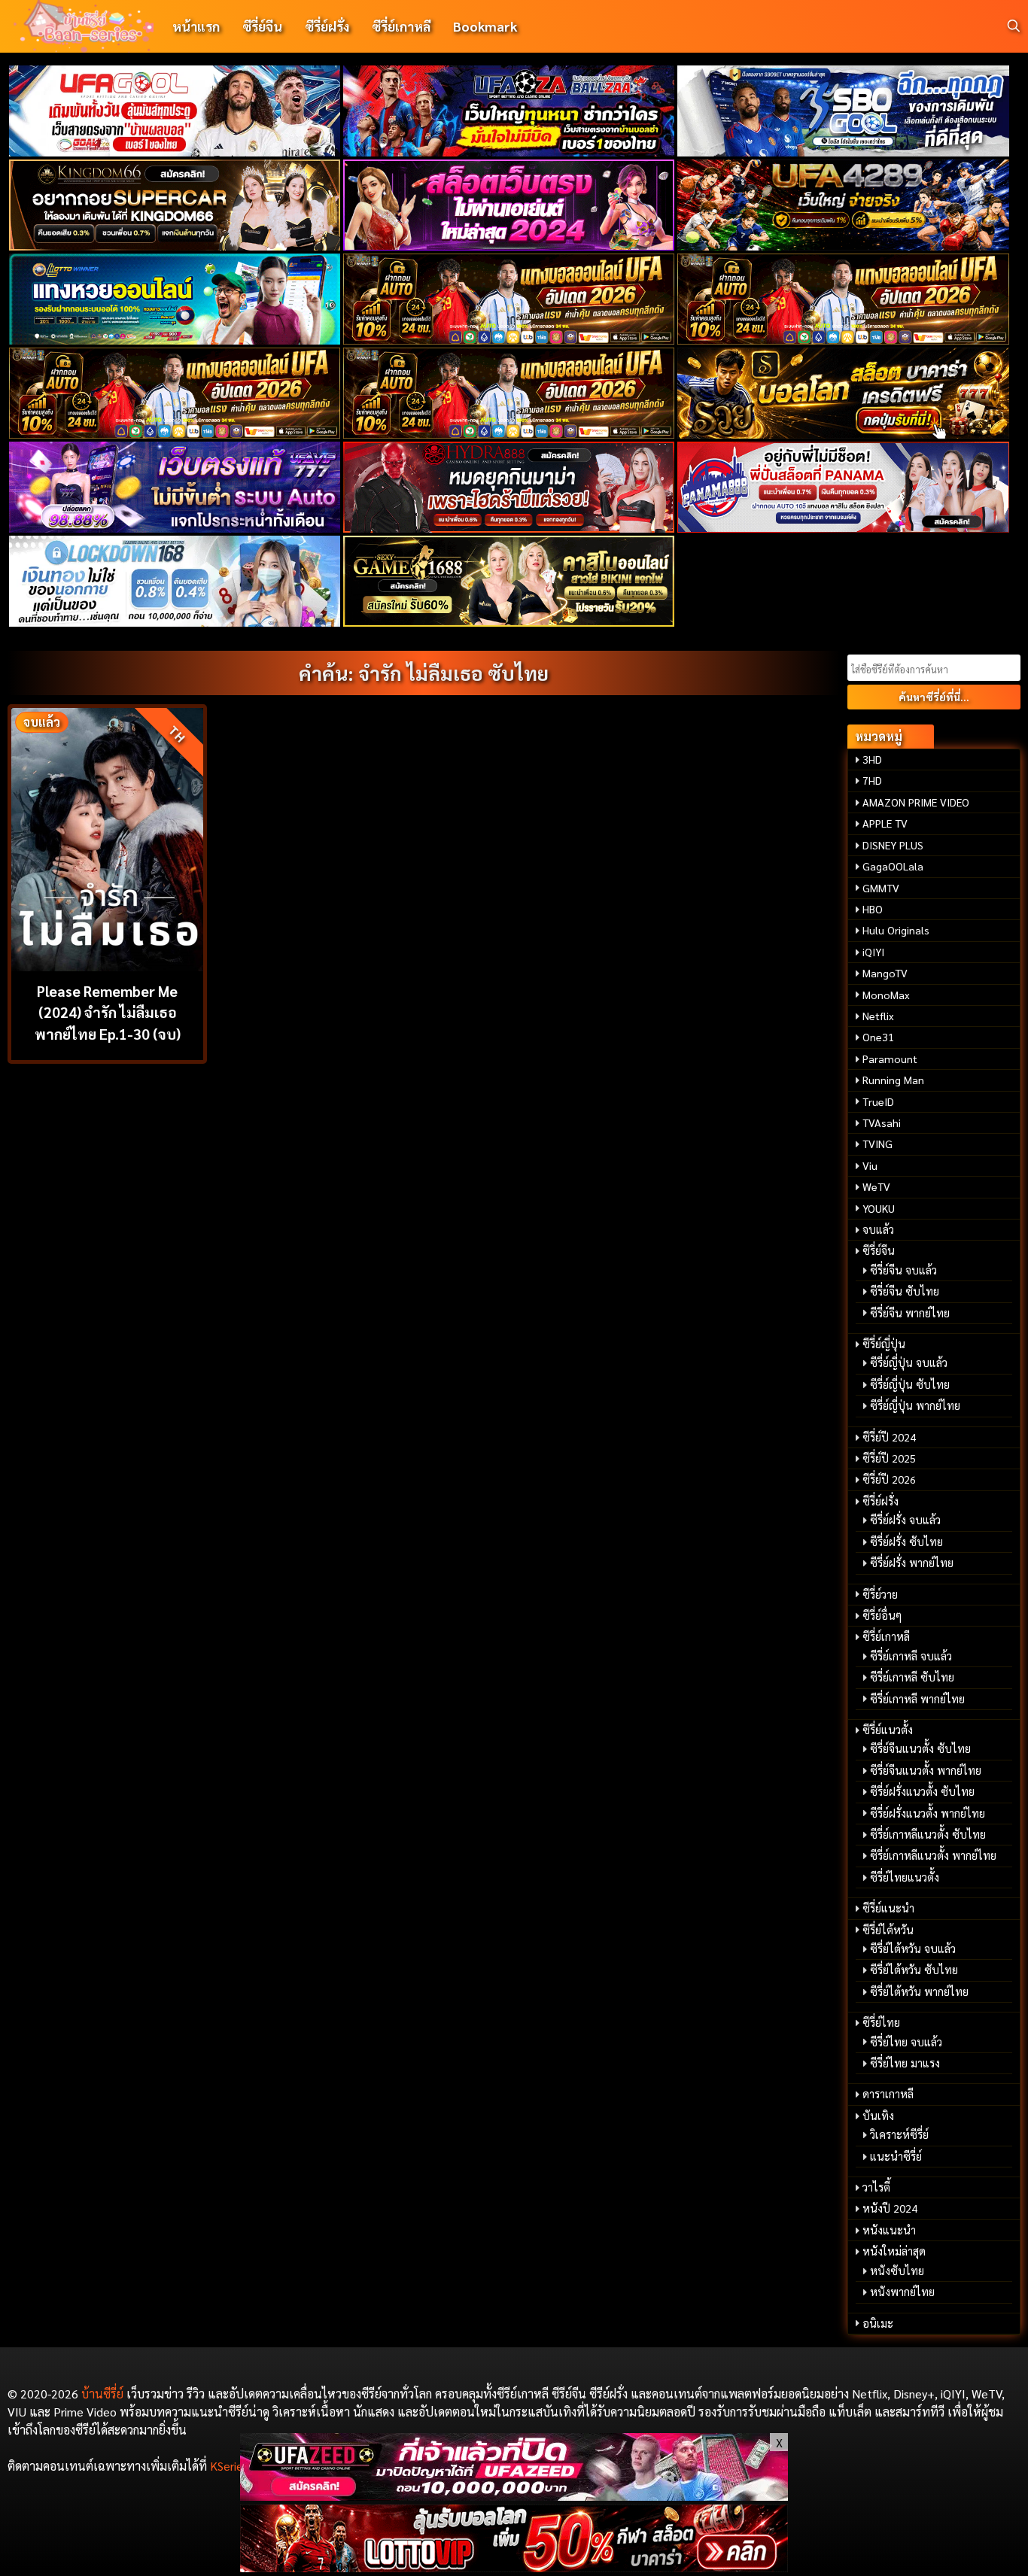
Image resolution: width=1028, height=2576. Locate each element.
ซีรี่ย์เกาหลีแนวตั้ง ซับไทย (928, 1834)
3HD (872, 759)
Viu (870, 1165)
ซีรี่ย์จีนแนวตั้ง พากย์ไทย (926, 1770)
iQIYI (873, 952)
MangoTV (885, 973)
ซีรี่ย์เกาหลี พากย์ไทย (917, 1699)
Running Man (893, 1080)
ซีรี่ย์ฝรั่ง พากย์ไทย (912, 1563)
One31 (878, 1037)
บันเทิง (878, 2116)
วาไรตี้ (876, 2187)
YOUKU (879, 1208)
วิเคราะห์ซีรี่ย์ (899, 2134)
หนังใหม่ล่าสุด (894, 2251)
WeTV (876, 1186)
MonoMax (886, 995)
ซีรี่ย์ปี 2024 (889, 1437)
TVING (877, 1144)
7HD (872, 780)
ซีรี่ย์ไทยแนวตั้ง (905, 1877)
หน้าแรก (196, 26)
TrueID (878, 1101)
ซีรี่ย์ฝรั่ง (327, 26)
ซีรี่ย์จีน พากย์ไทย (910, 1313)
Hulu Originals (896, 930)
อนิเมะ (878, 2323)
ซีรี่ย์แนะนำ (888, 1908)
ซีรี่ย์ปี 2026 (889, 1479)
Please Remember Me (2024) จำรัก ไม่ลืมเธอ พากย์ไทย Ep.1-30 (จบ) (108, 1012)
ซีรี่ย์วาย (880, 1594)
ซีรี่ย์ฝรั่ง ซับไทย (906, 1542)
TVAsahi (882, 1122)
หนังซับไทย (897, 2271)
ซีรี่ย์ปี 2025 (889, 1458)
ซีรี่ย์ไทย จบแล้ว (906, 2042)
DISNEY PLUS (893, 845)
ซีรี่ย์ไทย (881, 2022)
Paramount (890, 1059)
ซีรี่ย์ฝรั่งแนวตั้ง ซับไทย (922, 1791)
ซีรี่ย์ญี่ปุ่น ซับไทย (910, 1384)
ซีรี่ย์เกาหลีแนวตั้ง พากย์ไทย (933, 1855)
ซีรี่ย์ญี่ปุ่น (884, 1344)
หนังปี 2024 (890, 2208)
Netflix (878, 1016)
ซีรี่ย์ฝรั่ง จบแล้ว (905, 1520)
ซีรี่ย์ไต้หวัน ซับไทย (914, 1970)
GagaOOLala (893, 866)
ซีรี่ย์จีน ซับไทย (905, 1291)
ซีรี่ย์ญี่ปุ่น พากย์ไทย (915, 1405)
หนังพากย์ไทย (902, 2292)
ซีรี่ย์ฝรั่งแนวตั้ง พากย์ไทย (928, 1813)
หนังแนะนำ (889, 2230)
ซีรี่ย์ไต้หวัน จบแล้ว (913, 1949)
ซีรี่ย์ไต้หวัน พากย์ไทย (919, 1991)
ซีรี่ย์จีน (262, 26)
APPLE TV (885, 823)
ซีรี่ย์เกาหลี (401, 26)
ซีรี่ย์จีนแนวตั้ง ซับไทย (920, 1748)
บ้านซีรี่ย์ (102, 2394)
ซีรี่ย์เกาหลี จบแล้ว (911, 1656)
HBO (873, 909)
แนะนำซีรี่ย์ (896, 2156)
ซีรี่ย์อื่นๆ (882, 1615)
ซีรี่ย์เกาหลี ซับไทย (912, 1677)
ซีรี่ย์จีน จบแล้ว (903, 1270)
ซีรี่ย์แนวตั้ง (888, 1730)
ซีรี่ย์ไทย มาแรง (905, 2063)
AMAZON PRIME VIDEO (916, 802)
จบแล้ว (878, 1229)
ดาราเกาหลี (888, 2094)
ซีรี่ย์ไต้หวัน (888, 1930)
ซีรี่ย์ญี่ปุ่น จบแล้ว (909, 1362)
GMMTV (881, 888)
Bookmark (485, 26)
